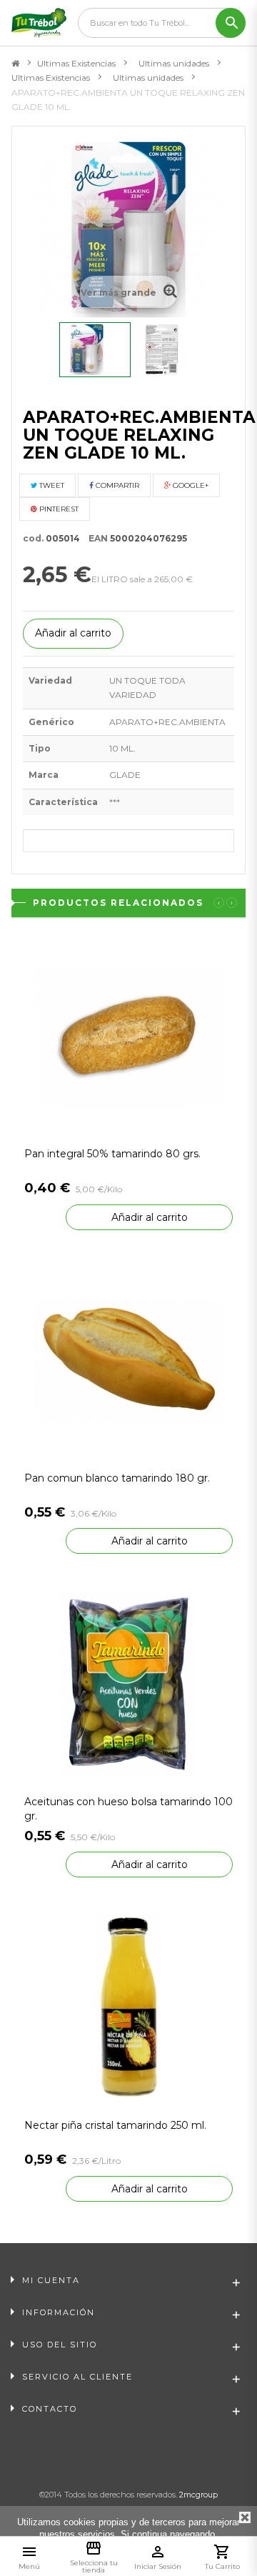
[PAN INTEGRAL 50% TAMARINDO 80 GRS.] (128, 1035)
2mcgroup (198, 2495)
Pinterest (58, 509)
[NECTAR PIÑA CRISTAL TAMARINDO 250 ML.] (128, 2007)
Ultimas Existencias (76, 63)
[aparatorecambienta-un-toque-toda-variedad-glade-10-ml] (95, 350)
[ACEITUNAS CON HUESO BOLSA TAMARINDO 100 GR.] (128, 1683)
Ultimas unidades (174, 63)
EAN (95, 538)
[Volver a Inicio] (15, 64)
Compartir (116, 485)
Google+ (190, 485)
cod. (33, 538)
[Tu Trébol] (39, 23)
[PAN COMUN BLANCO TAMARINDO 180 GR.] (128, 1359)
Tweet (51, 485)
